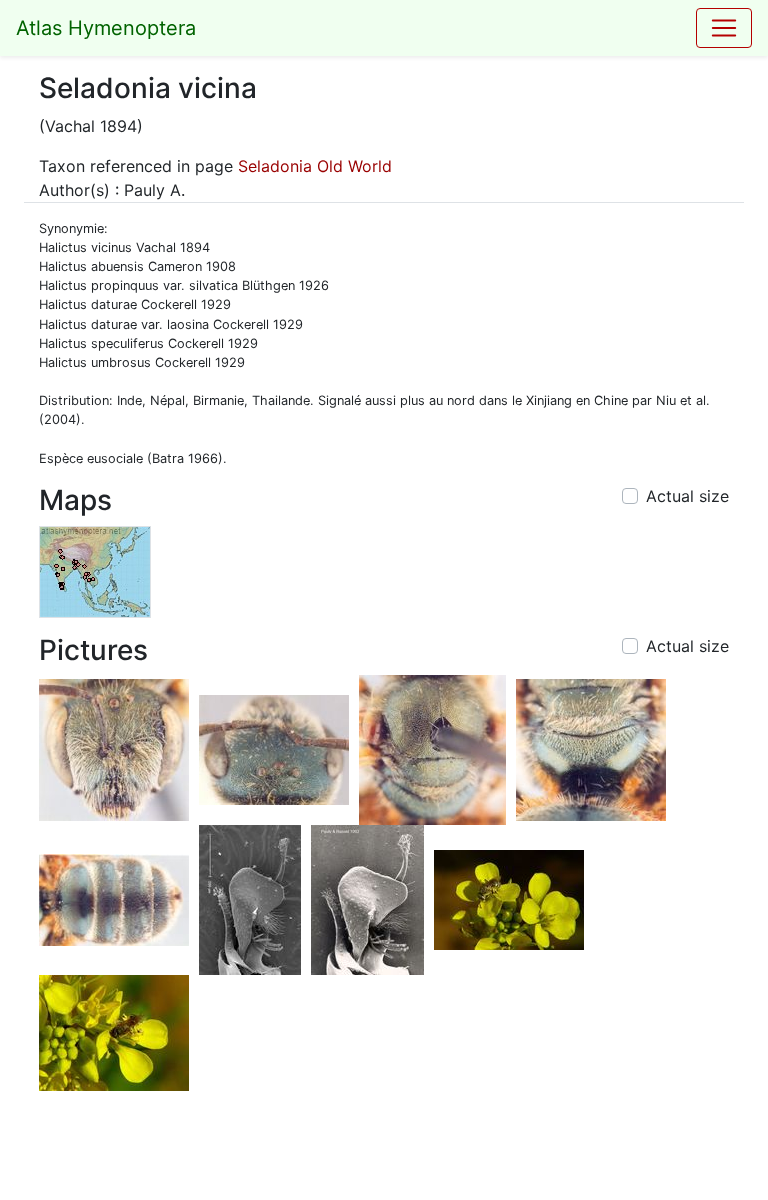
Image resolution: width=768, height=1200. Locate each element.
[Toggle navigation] (724, 28)
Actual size (687, 496)
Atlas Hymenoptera (106, 28)
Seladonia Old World (315, 166)
